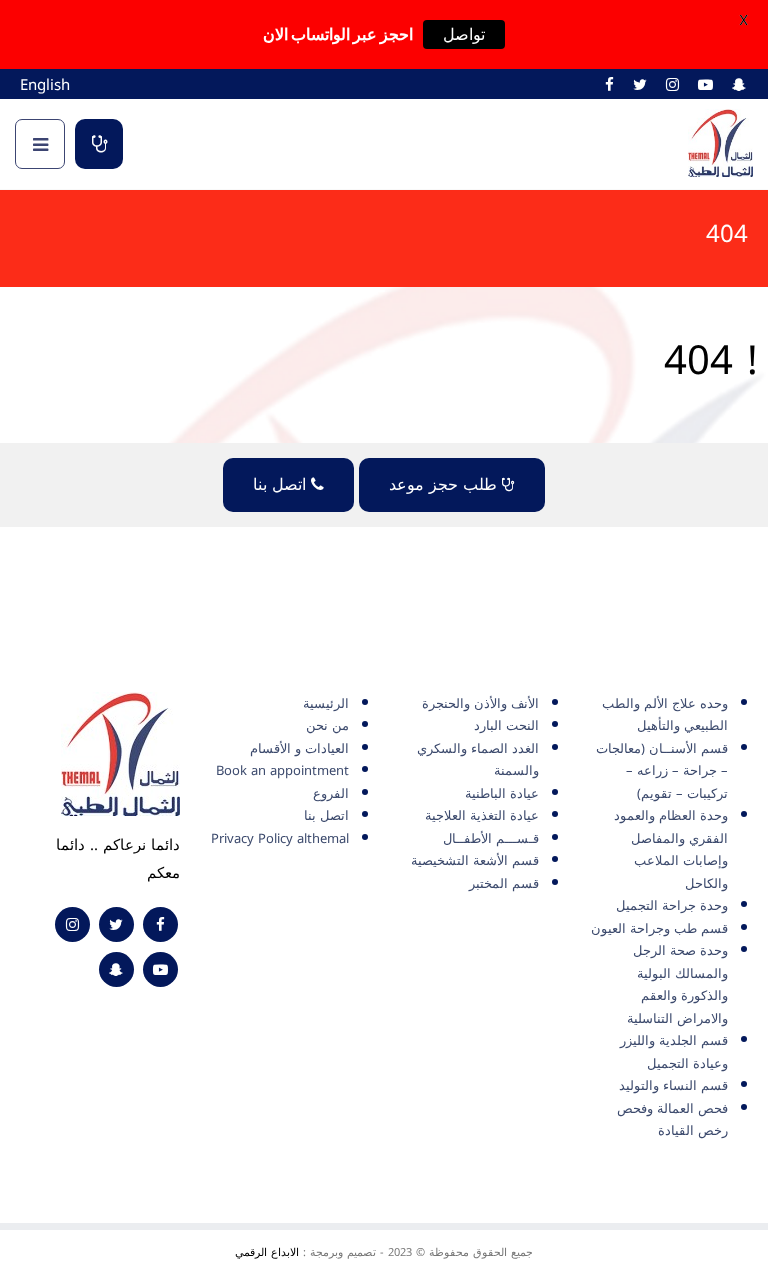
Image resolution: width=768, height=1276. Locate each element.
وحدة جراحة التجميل (672, 905)
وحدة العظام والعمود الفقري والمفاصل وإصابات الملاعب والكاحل (671, 849)
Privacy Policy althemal (280, 838)
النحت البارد (506, 725)
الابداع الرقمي (267, 1252)
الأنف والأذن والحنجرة (480, 703)
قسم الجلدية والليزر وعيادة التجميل (674, 1052)
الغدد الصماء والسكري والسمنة (478, 760)
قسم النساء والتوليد (673, 1085)
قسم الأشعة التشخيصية (475, 860)
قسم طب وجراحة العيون (659, 928)
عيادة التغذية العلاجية (482, 815)
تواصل (464, 34)
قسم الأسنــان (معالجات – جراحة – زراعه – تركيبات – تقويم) (662, 771)
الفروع (331, 793)
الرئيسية (326, 703)
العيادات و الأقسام (299, 748)
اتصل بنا (282, 484)
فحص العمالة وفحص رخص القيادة (672, 1120)
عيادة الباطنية (502, 793)
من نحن (327, 725)
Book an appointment (282, 770)
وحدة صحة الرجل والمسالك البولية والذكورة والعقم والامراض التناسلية (677, 984)
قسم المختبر (504, 883)
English (45, 85)
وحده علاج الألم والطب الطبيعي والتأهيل (665, 715)
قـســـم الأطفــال (491, 838)
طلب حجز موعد (99, 144)
